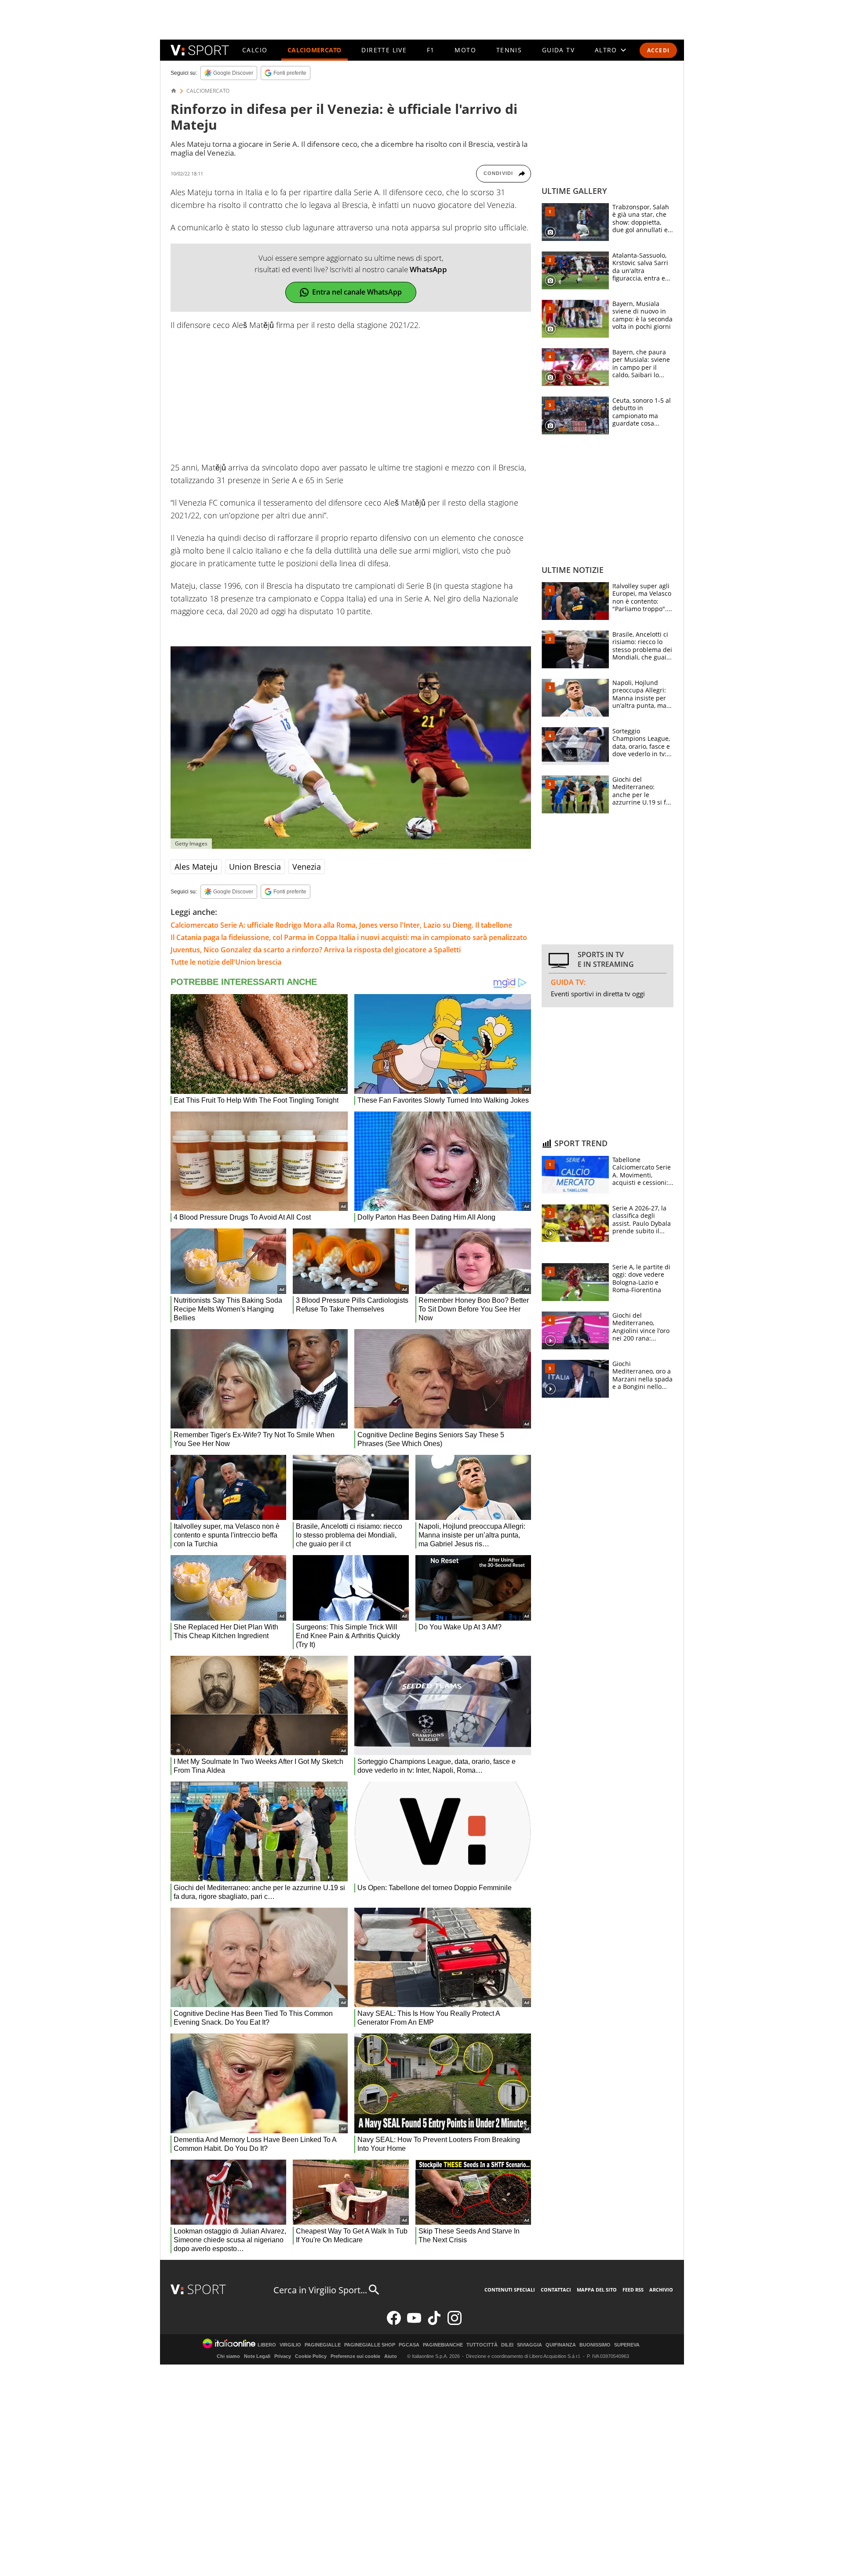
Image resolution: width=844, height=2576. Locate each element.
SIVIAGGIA (529, 2345)
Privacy (283, 2356)
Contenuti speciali (510, 2290)
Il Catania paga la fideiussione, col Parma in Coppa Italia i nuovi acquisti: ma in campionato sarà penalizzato (349, 937)
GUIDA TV (558, 50)
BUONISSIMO (595, 2345)
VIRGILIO (290, 2345)
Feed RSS (633, 2290)
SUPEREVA (627, 2345)
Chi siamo (228, 2356)
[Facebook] (394, 2323)
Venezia (307, 867)
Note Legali (257, 2356)
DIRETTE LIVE (384, 50)
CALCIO (255, 50)
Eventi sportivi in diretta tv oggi (598, 994)
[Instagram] (455, 2323)
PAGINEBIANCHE (443, 2345)
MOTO (465, 50)
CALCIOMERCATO (315, 50)
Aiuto (391, 2356)
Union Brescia (255, 867)
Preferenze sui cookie (355, 2356)
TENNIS (509, 50)
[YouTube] (414, 2323)
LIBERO (267, 2345)
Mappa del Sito (597, 2290)
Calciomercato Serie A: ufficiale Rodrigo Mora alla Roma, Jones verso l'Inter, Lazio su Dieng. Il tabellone (341, 925)
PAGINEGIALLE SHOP (370, 2345)
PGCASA (409, 2345)
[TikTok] (434, 2323)
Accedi (658, 50)
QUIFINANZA (561, 2345)
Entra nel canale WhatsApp (357, 292)
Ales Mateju (196, 867)
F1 (431, 50)
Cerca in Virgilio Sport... (320, 2290)
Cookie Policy (311, 2356)
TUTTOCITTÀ (482, 2345)
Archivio (661, 2290)
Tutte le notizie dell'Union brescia (226, 962)
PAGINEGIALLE (323, 2345)
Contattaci (556, 2290)
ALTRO (606, 50)
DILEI (507, 2345)
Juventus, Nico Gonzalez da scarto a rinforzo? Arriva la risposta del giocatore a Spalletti (316, 950)
